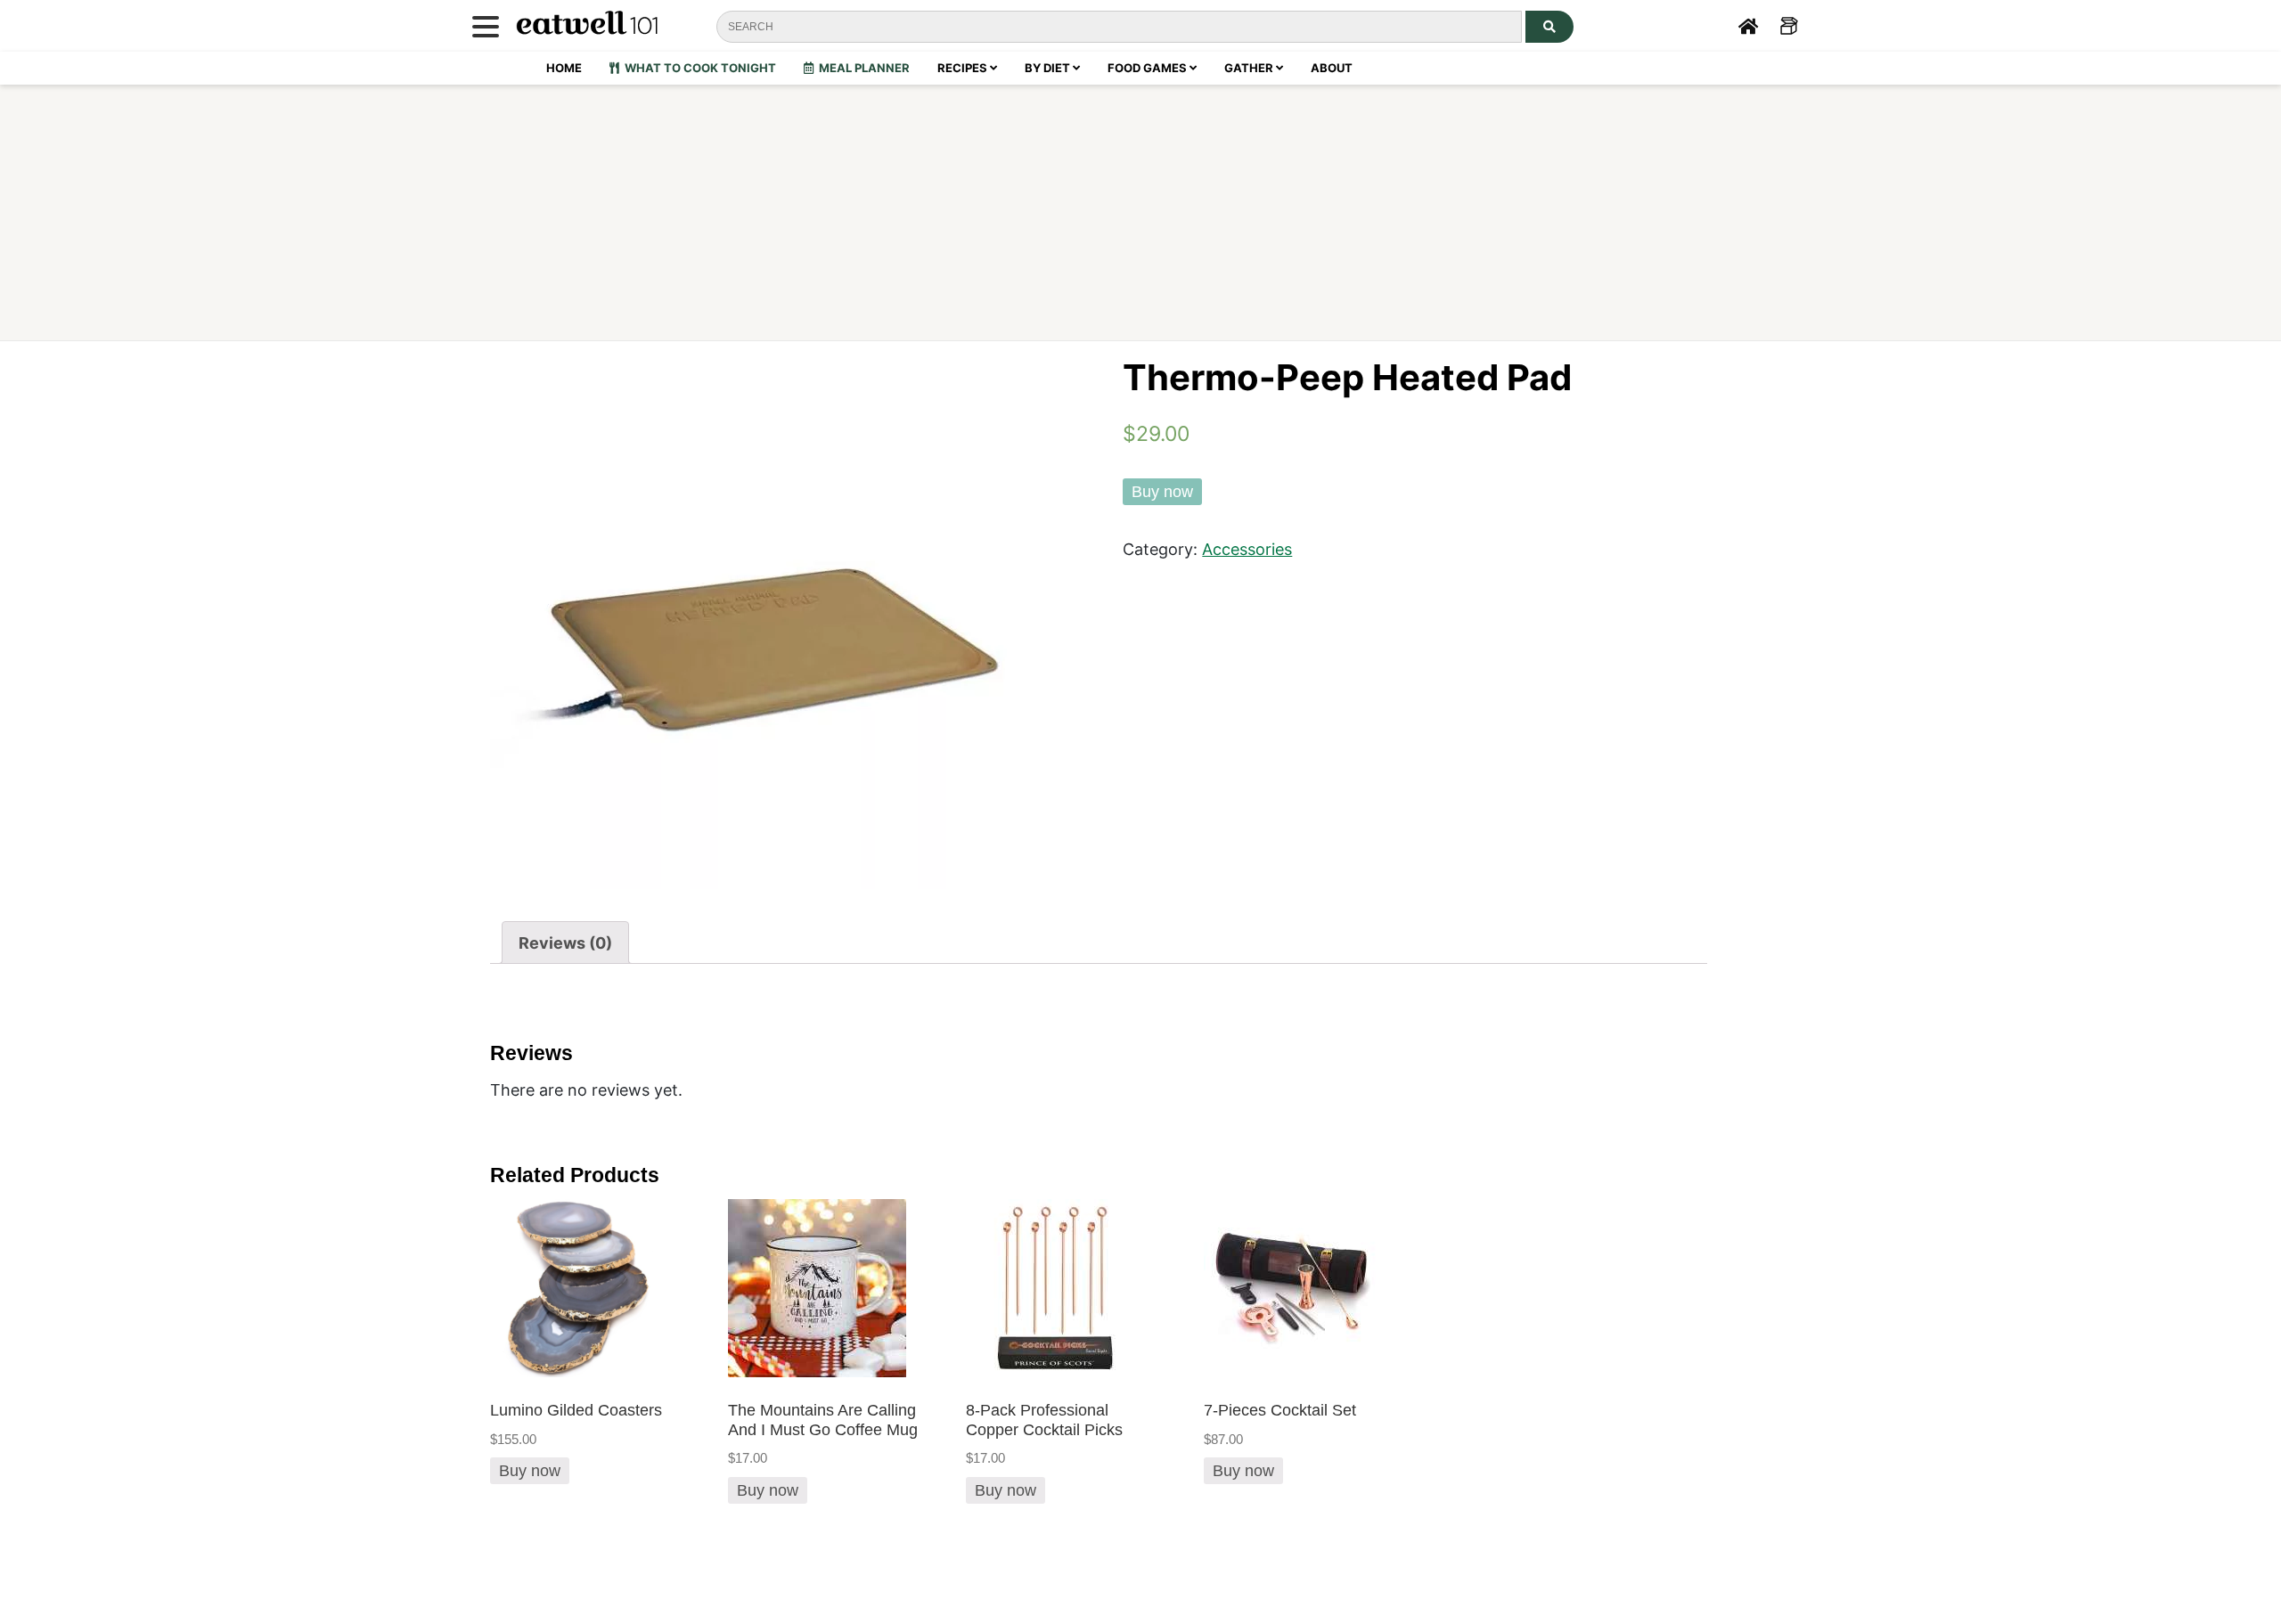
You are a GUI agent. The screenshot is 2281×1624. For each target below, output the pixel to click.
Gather (1250, 68)
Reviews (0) (565, 943)
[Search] (1549, 27)
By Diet (1049, 68)
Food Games (1149, 68)
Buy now (1162, 492)
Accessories (1247, 549)
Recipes (964, 68)
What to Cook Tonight (698, 68)
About (1332, 68)
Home (564, 68)
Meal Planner (862, 68)
